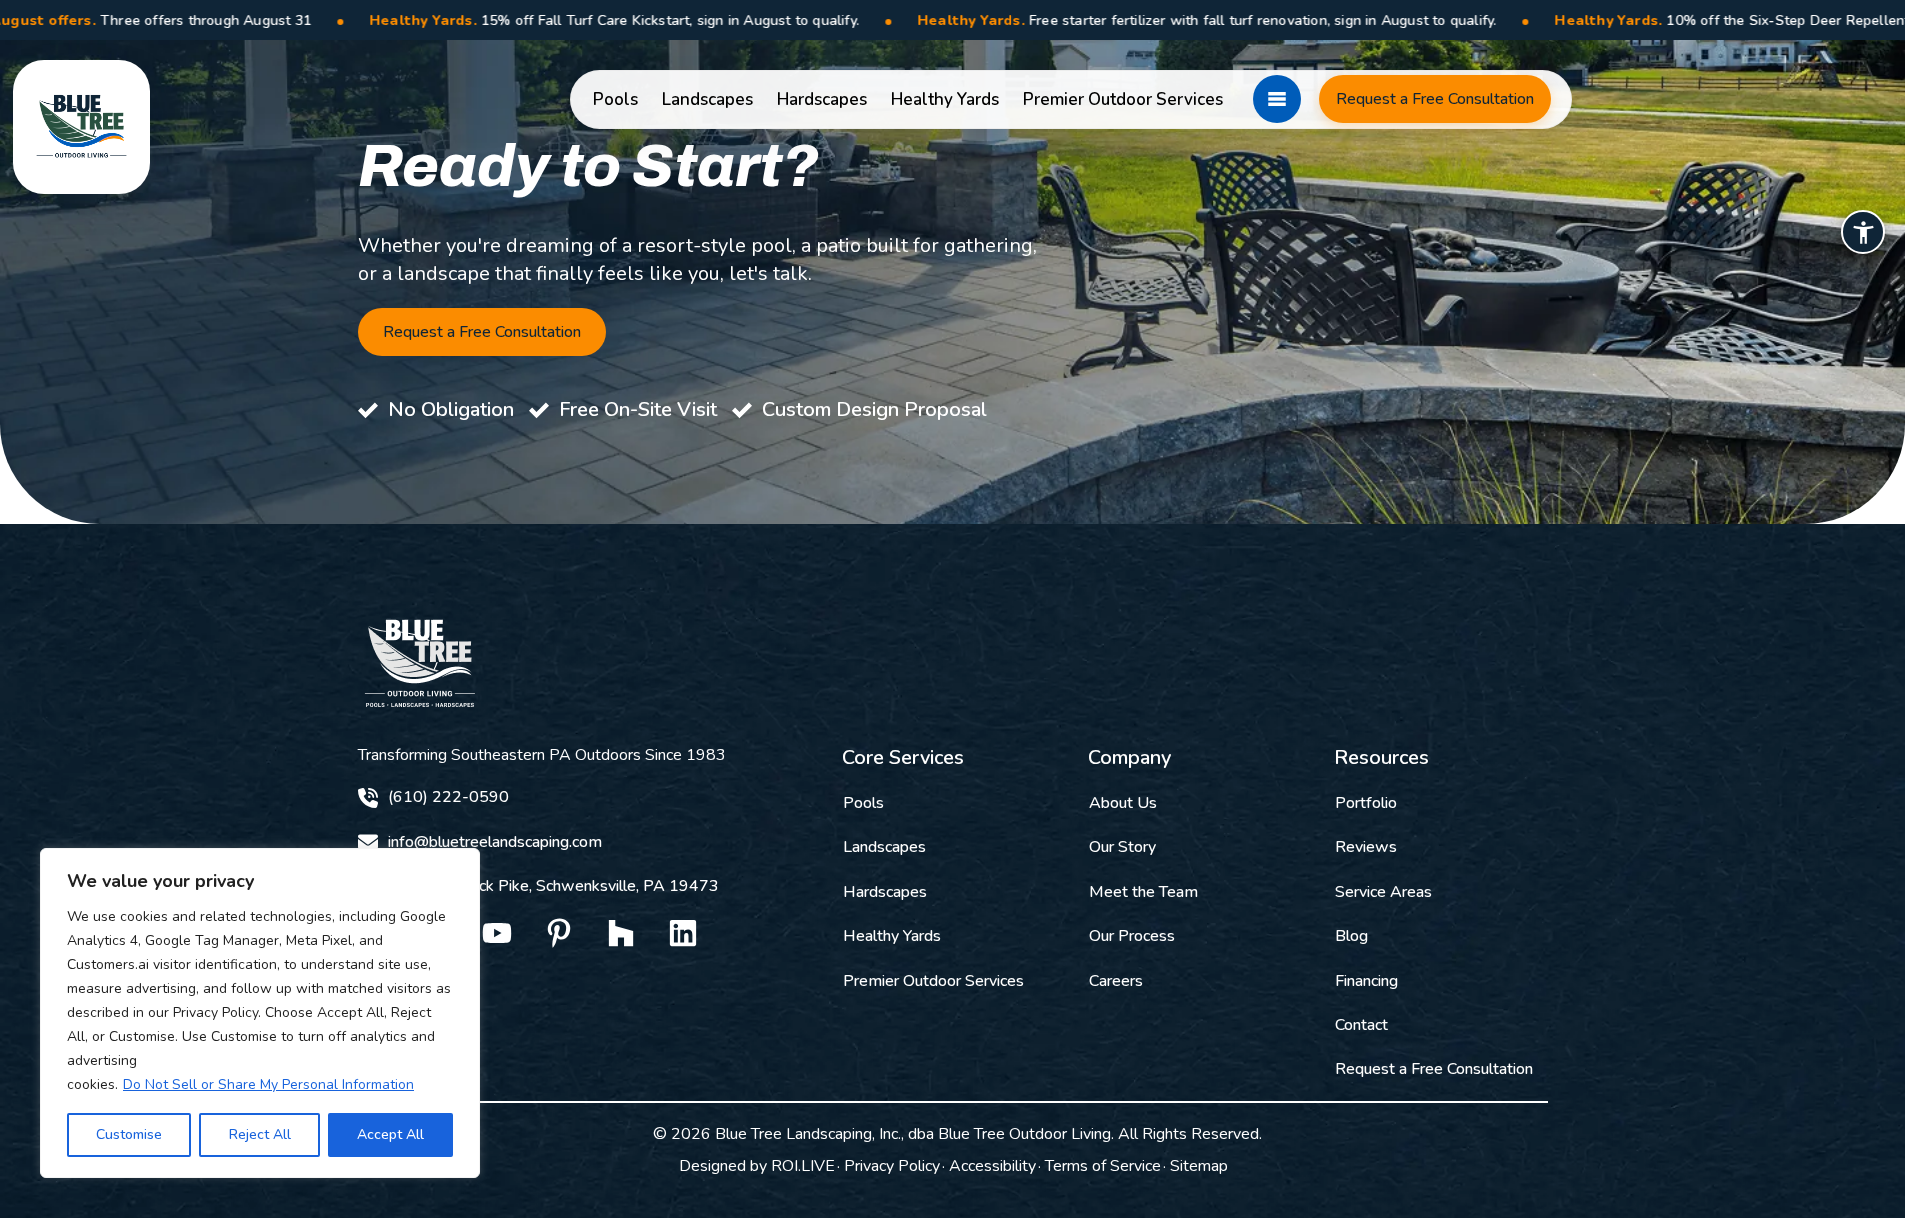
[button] (1277, 99)
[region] (260, 1013)
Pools (615, 99)
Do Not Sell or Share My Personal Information (268, 1084)
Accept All (390, 1134)
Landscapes (707, 99)
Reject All (260, 1134)
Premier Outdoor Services (1123, 99)
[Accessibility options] (1863, 232)
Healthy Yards (945, 99)
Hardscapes (822, 99)
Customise (129, 1134)
